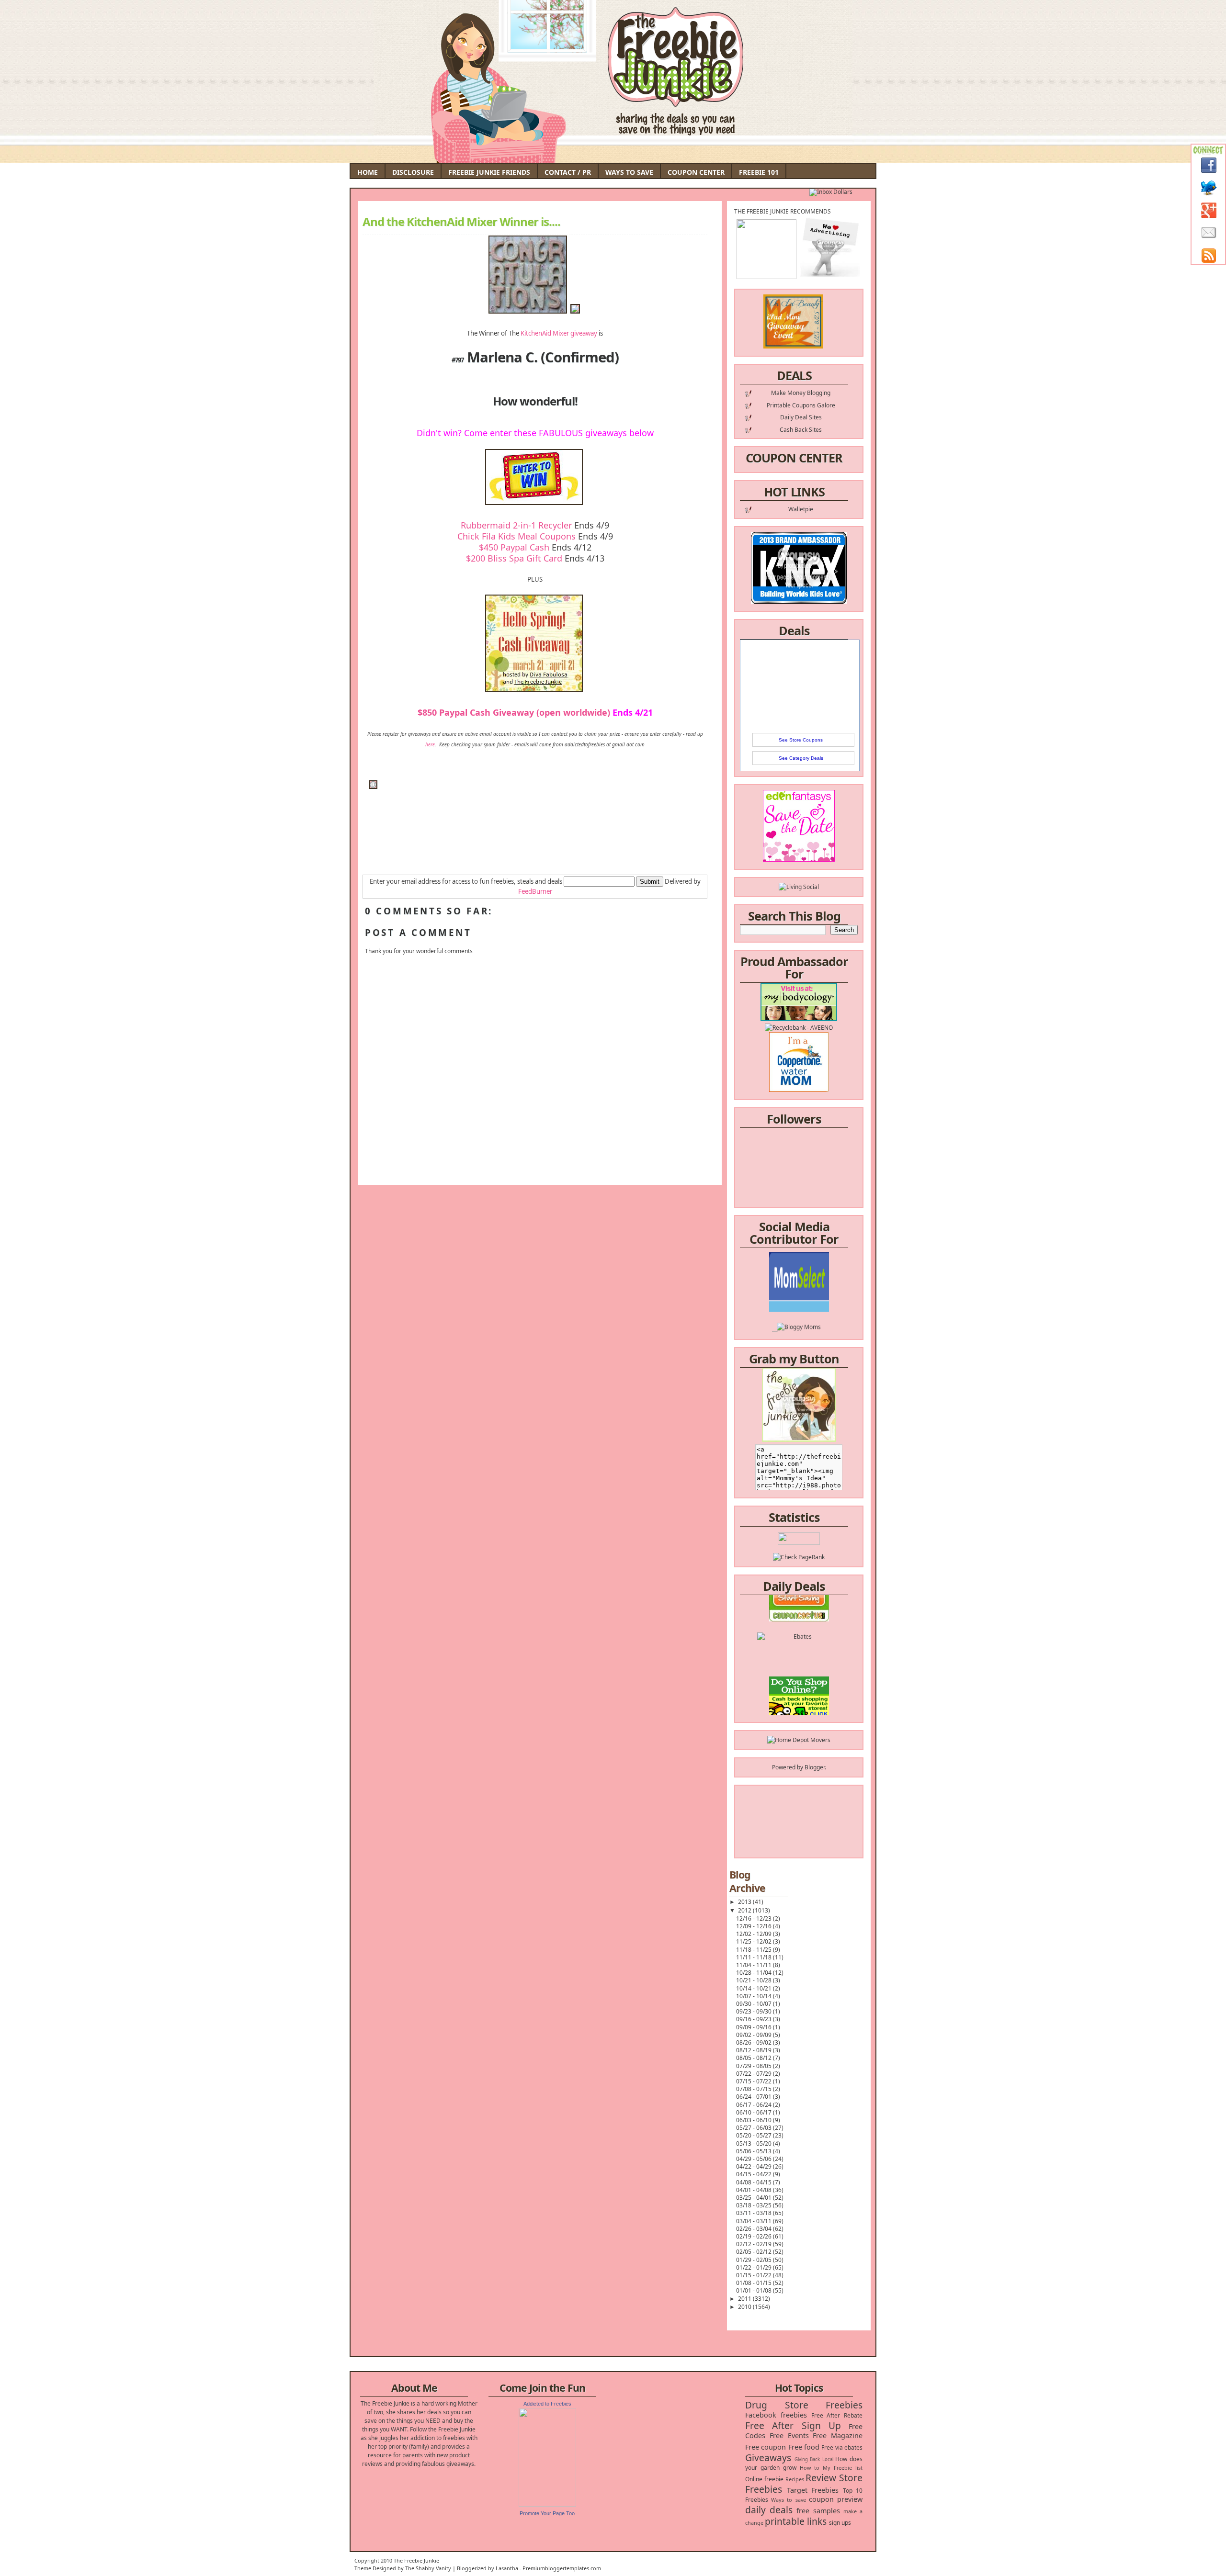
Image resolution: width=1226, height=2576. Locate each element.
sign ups (840, 2523)
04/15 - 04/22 (755, 2174)
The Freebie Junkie (416, 2560)
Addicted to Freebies (547, 2404)
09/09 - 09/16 (755, 2027)
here (430, 744)
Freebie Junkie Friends (489, 172)
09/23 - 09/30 (755, 2011)
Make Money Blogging (801, 393)
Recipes (795, 2479)
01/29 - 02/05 (755, 2260)
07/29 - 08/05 (755, 2066)
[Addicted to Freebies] (547, 2504)
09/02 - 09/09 (755, 2035)
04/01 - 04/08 (755, 2190)
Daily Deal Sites (801, 417)
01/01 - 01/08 (755, 2290)
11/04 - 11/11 (755, 1965)
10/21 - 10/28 (755, 1980)
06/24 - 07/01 (755, 2097)
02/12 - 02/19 (755, 2244)
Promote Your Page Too (547, 2513)
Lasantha (507, 2568)
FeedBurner (535, 891)
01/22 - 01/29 (755, 2267)
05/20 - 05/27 (755, 2135)
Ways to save (788, 2500)
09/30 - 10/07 (755, 2004)
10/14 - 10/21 (755, 1988)
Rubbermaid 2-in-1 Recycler (516, 525)
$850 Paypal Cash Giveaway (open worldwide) (514, 712)
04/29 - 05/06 (755, 2159)
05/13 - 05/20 (755, 2143)
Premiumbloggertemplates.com (562, 2568)
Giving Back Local (814, 2459)
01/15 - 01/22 (755, 2275)
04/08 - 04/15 (755, 2182)
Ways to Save (629, 172)
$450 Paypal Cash (514, 547)
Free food (804, 2447)
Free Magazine (838, 2435)
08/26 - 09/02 (755, 2042)
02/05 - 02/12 (755, 2252)
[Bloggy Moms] (799, 1288)
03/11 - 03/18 (755, 2213)
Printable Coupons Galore (801, 405)
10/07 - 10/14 (755, 1996)
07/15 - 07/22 (755, 2081)
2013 (745, 1902)
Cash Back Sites (801, 430)
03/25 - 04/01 (755, 2198)
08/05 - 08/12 (755, 2058)
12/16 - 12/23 (755, 1918)
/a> (821, 1297)
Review (821, 2478)
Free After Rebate (837, 2415)
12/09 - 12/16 (755, 1926)
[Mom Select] (799, 1271)
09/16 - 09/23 (755, 2019)
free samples (818, 2511)
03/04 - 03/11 (755, 2221)
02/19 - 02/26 (755, 2236)
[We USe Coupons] (799, 1688)
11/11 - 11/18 (755, 1957)
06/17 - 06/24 (755, 2105)
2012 (745, 1910)
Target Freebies (813, 2490)
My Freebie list (843, 2468)
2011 (745, 2299)
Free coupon (766, 2447)
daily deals (769, 2510)
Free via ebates (842, 2447)
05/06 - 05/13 (755, 2151)
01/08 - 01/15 (755, 2283)
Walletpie (801, 509)
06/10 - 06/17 (755, 2112)
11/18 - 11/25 (755, 1950)
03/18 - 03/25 (755, 2205)
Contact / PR (568, 172)
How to (810, 2468)
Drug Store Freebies (804, 2405)
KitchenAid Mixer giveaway (559, 333)
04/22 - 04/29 (755, 2166)
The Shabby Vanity (428, 2568)
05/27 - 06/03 (755, 2128)
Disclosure (413, 172)
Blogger (815, 1767)
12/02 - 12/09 (755, 1934)
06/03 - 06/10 (755, 2120)
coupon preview (836, 2499)
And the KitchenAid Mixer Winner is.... (461, 222)
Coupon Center (696, 172)
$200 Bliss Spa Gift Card (514, 558)
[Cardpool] (799, 1705)
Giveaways (768, 2458)
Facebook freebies (776, 2415)
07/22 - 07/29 (755, 2074)
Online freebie (764, 2479)
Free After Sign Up (793, 2425)
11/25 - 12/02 (755, 1941)
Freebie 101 (759, 172)
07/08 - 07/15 (755, 2089)
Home (368, 172)
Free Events (789, 2435)
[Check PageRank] (799, 1557)
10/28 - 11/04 (755, 1973)
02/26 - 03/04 (755, 2229)
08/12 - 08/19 (755, 2050)
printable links (796, 2521)
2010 (745, 2307)
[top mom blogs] (799, 1670)
